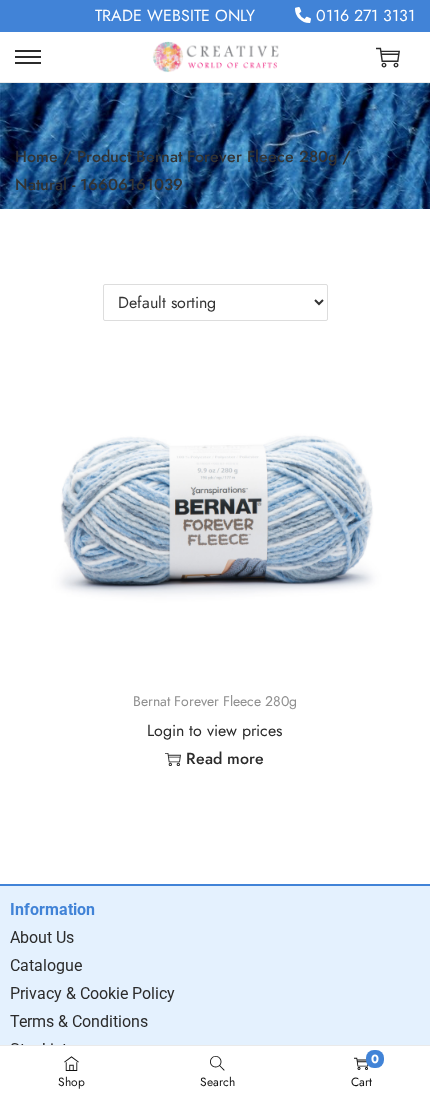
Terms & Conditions (79, 1021)
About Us (42, 937)
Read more (225, 758)
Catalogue (46, 965)
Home (36, 156)
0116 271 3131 (363, 15)
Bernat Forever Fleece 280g (215, 701)
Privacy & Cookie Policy (92, 993)
